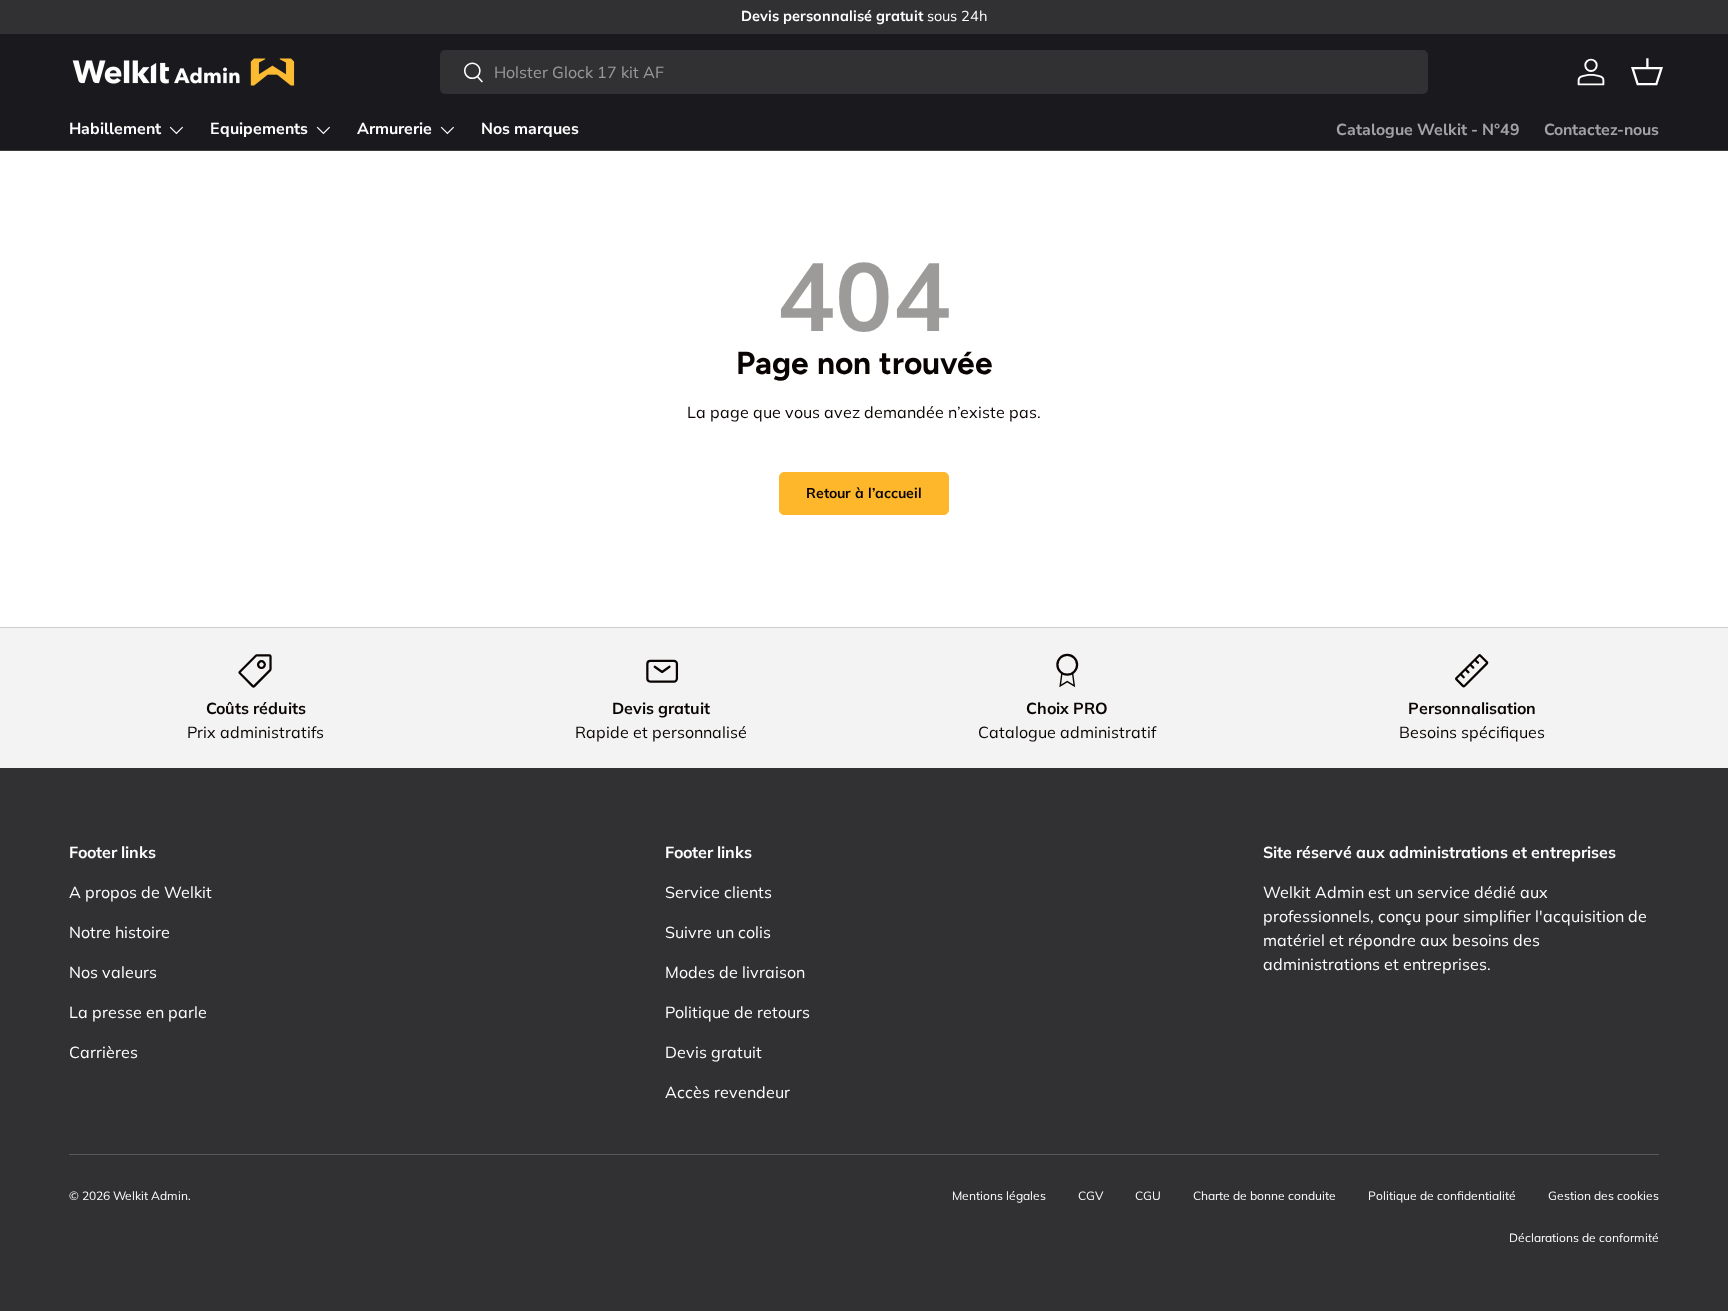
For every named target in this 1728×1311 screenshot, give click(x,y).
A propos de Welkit (140, 892)
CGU (1148, 1195)
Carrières (103, 1052)
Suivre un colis (718, 932)
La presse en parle (138, 1012)
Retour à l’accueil (864, 493)
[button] (1647, 72)
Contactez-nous (1601, 130)
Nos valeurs (113, 972)
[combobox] (934, 72)
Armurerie (394, 129)
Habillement (115, 129)
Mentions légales (999, 1195)
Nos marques (530, 129)
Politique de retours (737, 1012)
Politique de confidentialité (1442, 1195)
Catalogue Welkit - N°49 (1428, 130)
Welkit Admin (150, 1195)
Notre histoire (119, 932)
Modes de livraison (735, 972)
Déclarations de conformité (1584, 1237)
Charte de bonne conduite (1264, 1195)
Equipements (259, 129)
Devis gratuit (713, 1052)
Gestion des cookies (1603, 1195)
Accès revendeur (727, 1092)
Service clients (718, 892)
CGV (1090, 1195)
